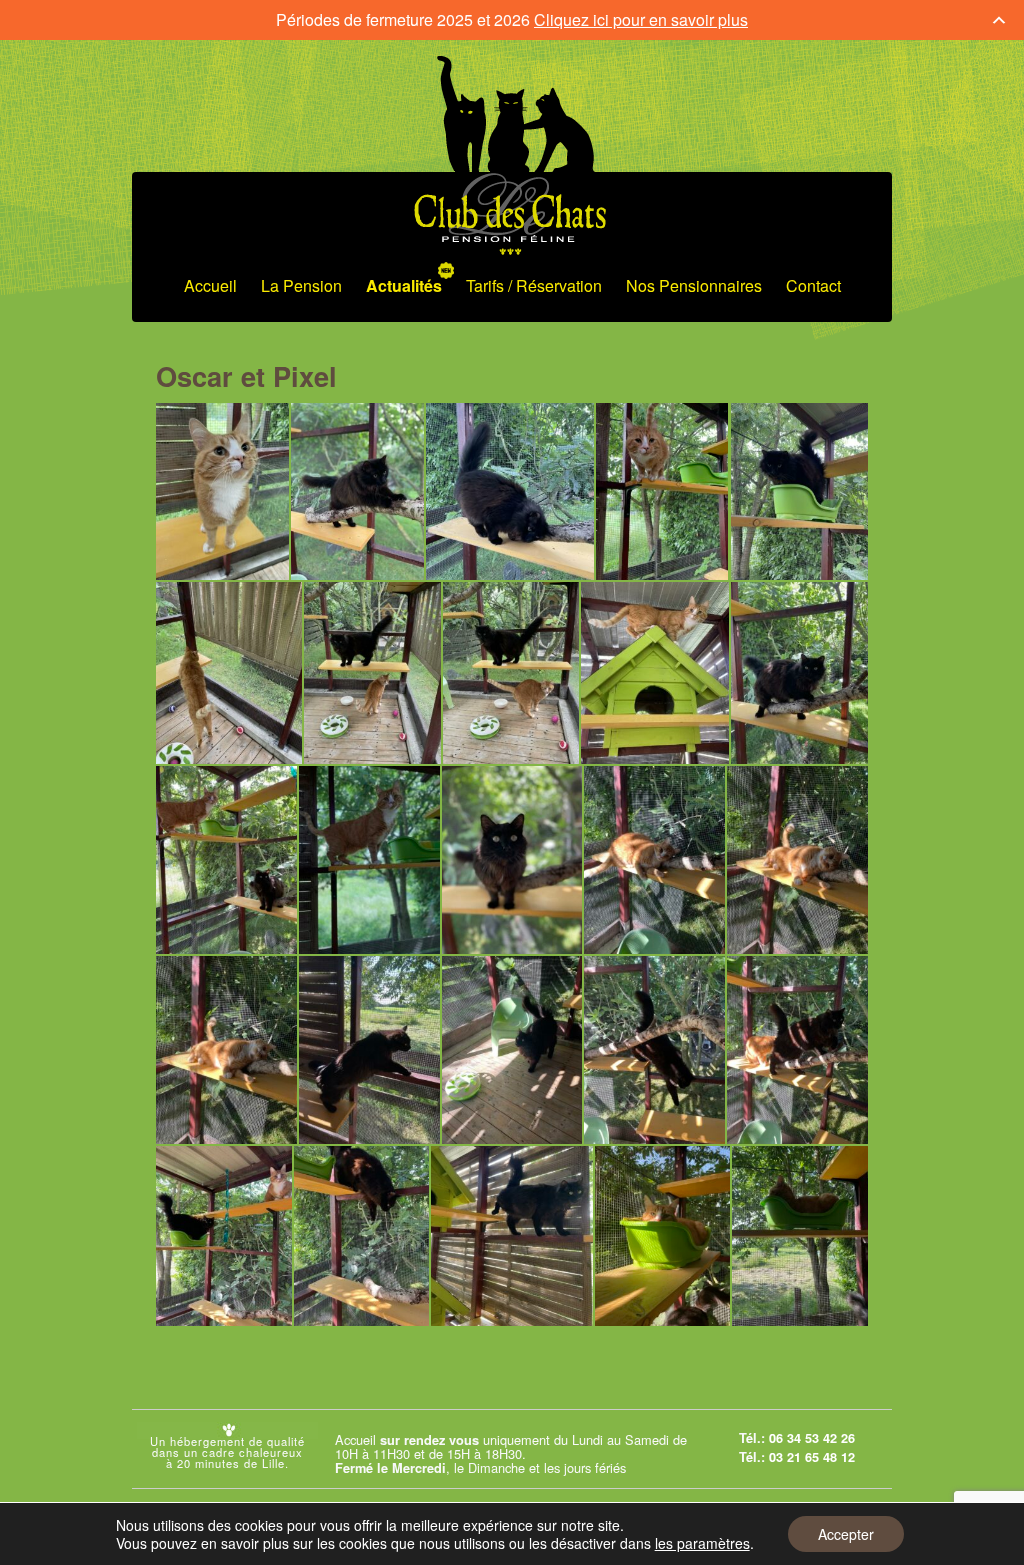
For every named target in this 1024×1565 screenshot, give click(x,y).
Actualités (404, 285)
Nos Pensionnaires (694, 285)
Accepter (846, 1534)
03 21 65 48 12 (812, 1457)
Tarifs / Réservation (534, 285)
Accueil (210, 285)
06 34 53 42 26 (812, 1438)
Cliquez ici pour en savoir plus (641, 19)
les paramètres (702, 1543)
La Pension (301, 285)
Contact (813, 285)
